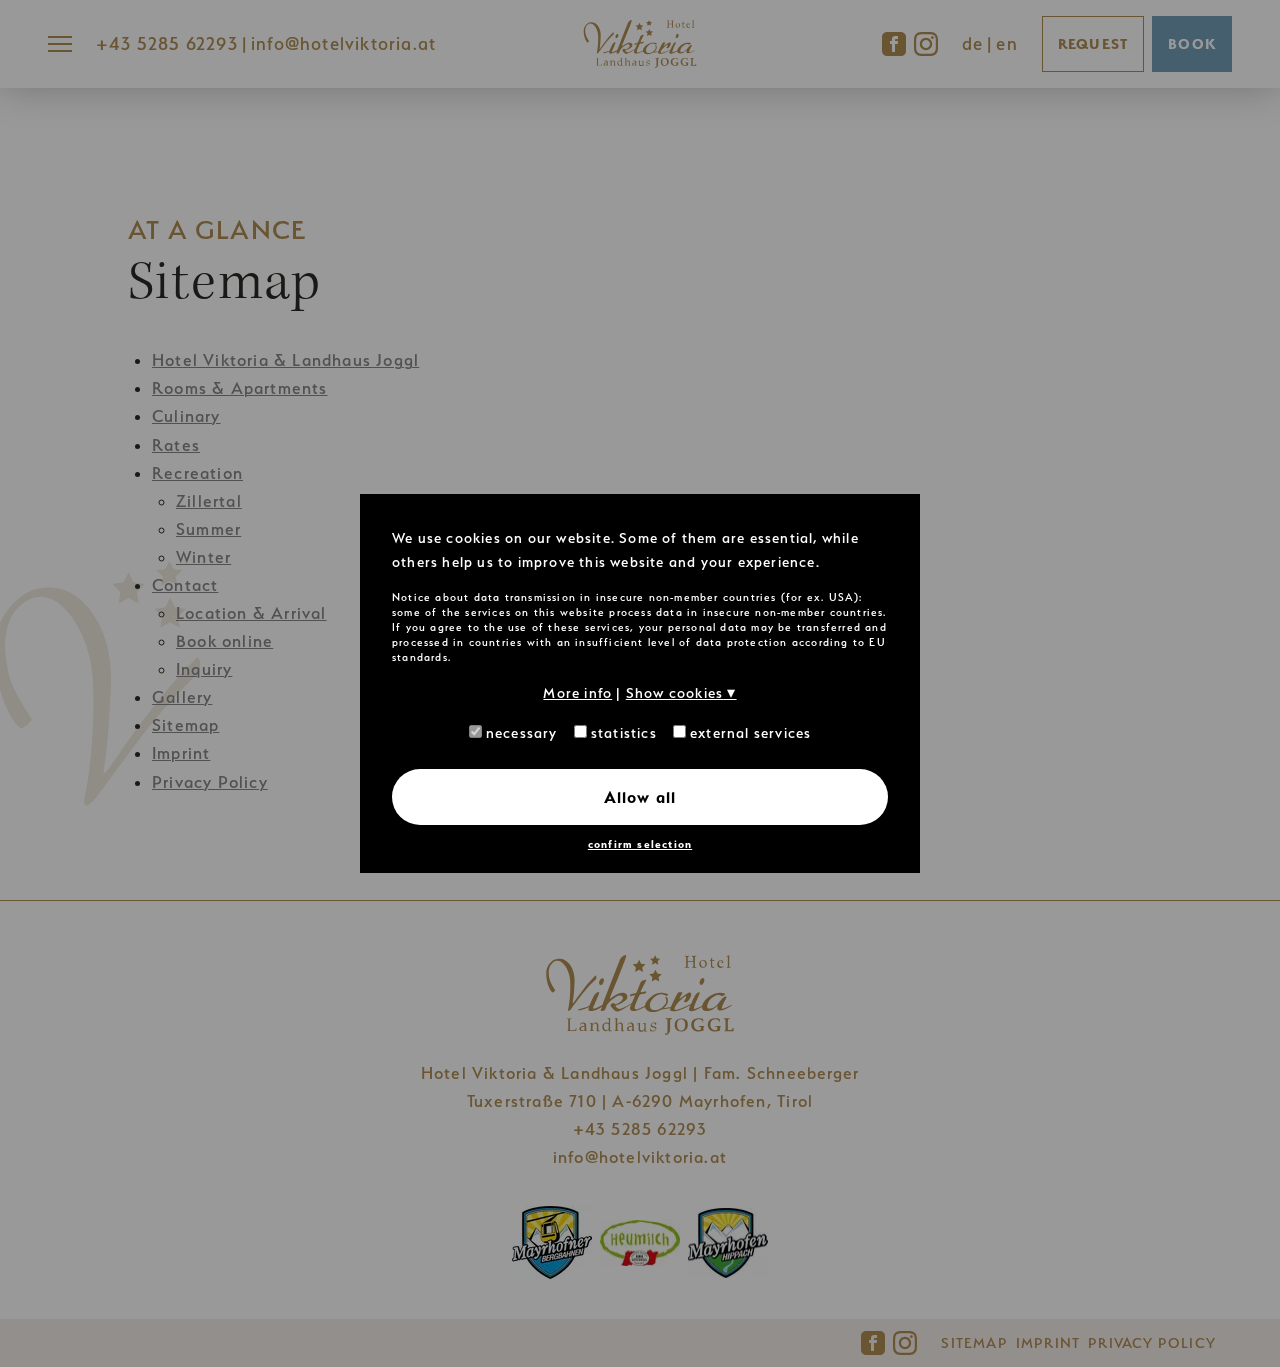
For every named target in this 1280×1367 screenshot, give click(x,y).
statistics (622, 732)
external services (749, 732)
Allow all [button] (640, 797)
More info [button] (577, 692)
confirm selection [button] (640, 844)
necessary (520, 732)
